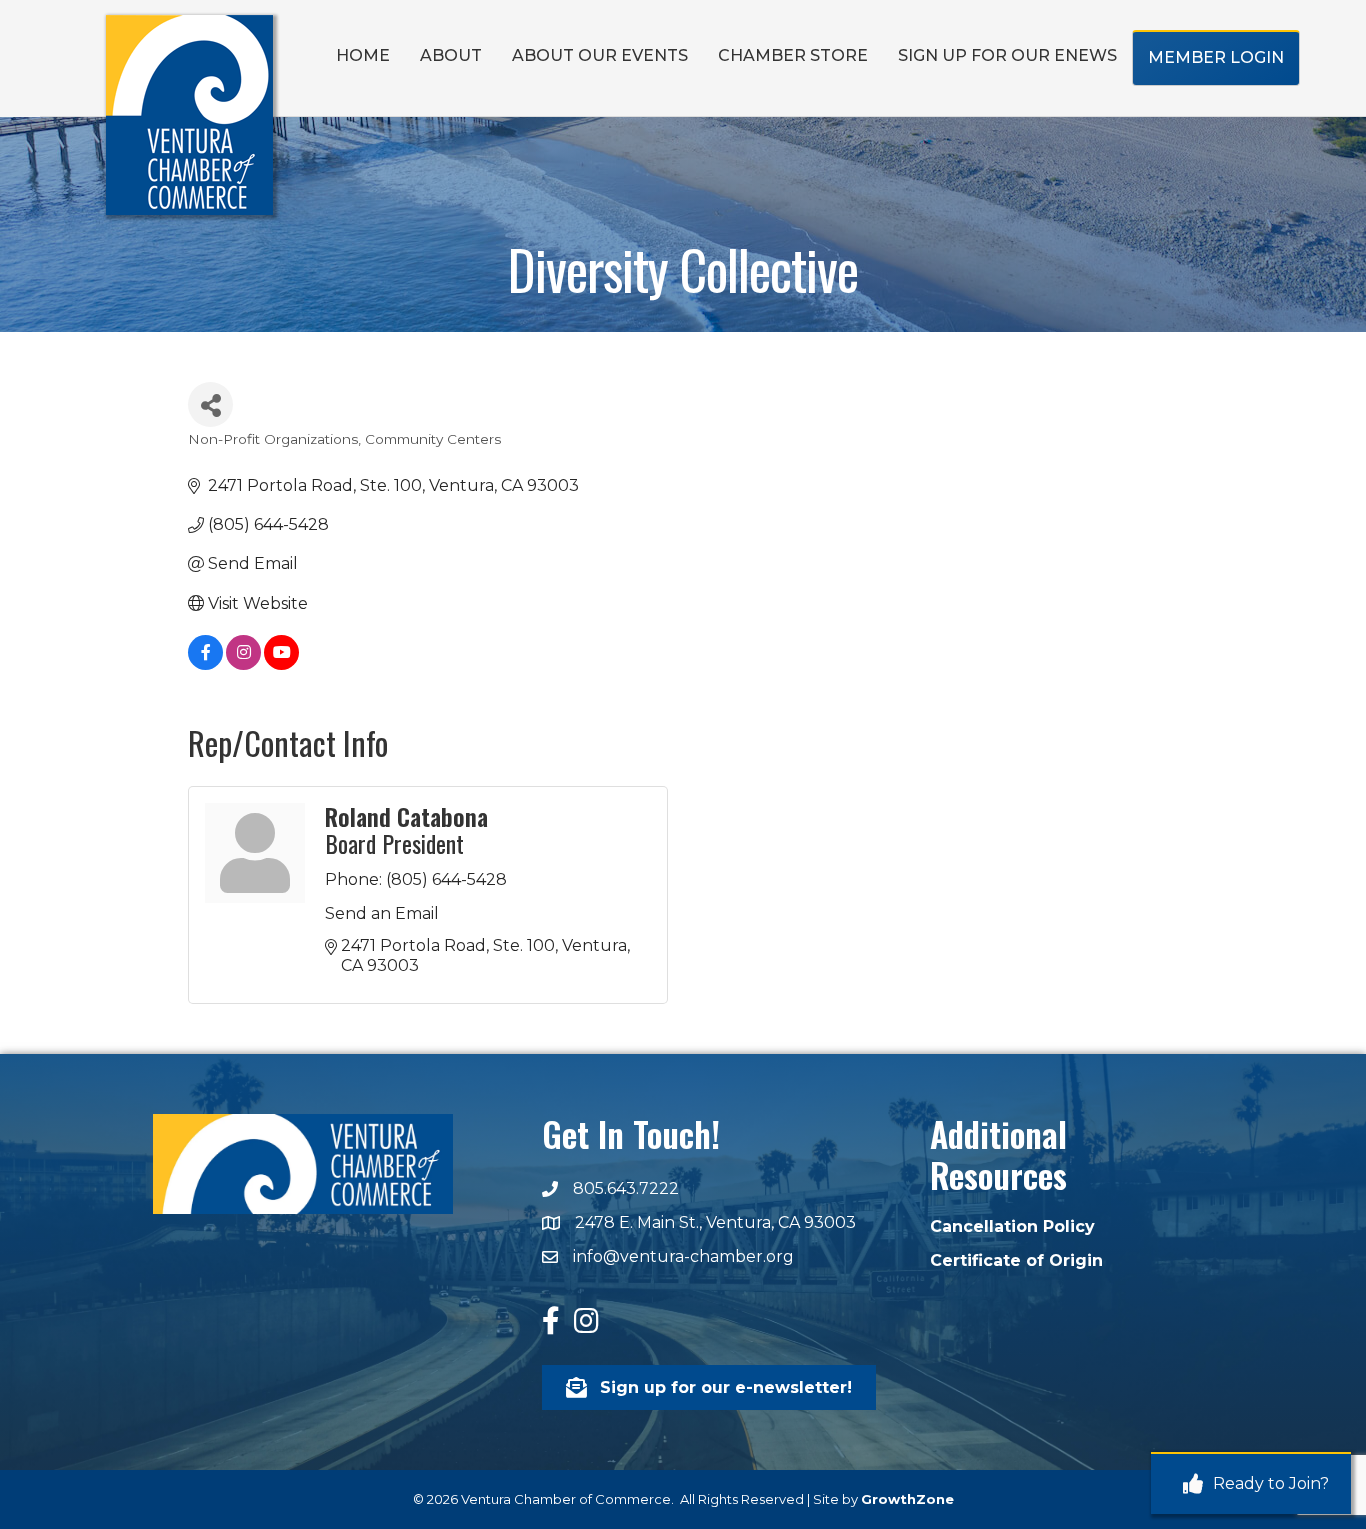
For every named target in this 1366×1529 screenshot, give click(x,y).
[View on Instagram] (243, 664)
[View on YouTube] (281, 664)
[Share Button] (210, 404)
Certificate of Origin (1016, 1260)
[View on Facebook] (205, 664)
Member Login (1216, 57)
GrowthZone (907, 1499)
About (451, 55)
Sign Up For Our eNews (1007, 55)
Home (363, 55)
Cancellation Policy (1012, 1226)
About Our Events (600, 55)
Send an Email (382, 913)
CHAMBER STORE (793, 55)
